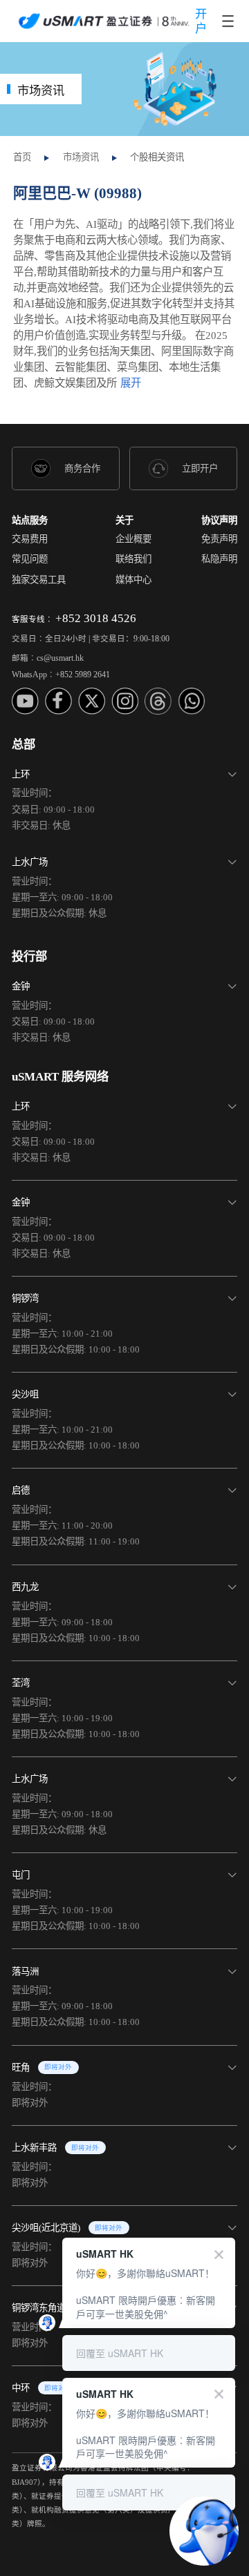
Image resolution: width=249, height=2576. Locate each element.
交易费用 (30, 539)
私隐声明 (219, 559)
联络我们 (133, 559)
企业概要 (133, 539)
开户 (201, 21)
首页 (22, 157)
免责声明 (219, 539)
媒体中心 (133, 580)
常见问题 (30, 559)
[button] (124, 796)
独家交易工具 (39, 580)
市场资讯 (81, 157)
